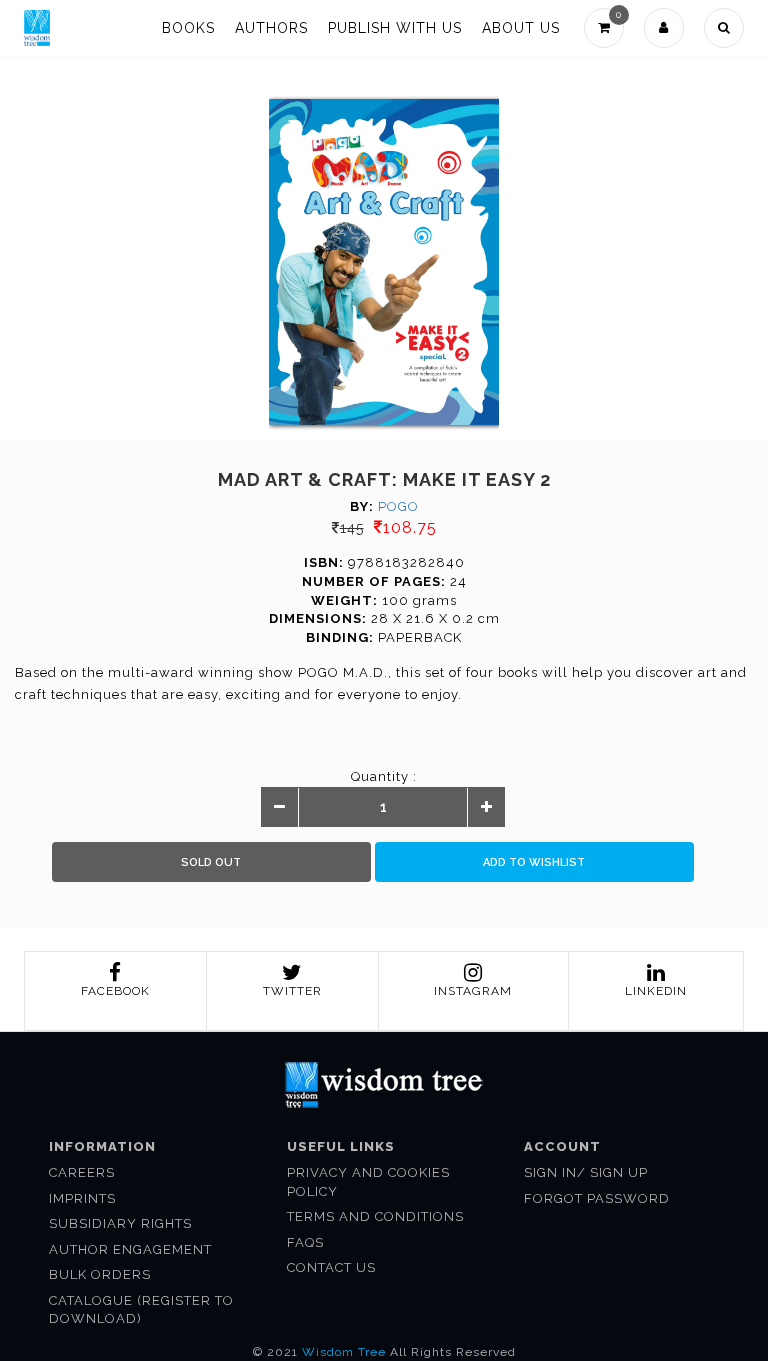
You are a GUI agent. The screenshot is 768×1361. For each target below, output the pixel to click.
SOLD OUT (211, 862)
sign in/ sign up (586, 1172)
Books (188, 28)
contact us (331, 1267)
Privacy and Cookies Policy (368, 1182)
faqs (305, 1242)
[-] (280, 808)
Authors (271, 28)
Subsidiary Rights (120, 1223)
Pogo (398, 506)
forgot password (597, 1198)
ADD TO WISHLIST (534, 862)
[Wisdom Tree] (37, 28)
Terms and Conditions (375, 1216)
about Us (521, 28)
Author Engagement (130, 1249)
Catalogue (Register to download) (141, 1310)
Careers (82, 1172)
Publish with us (395, 28)
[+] (486, 808)
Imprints (82, 1198)
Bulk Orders (100, 1274)
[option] (384, 262)
